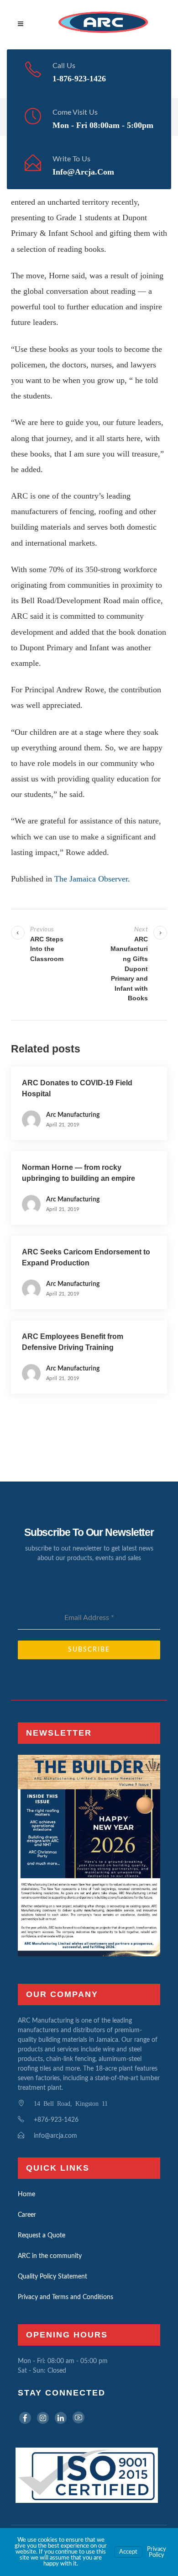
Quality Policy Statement (52, 2277)
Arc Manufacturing (73, 1115)
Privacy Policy (157, 2552)
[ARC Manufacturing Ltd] (103, 25)
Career (27, 2215)
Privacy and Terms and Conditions (65, 2297)
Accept (128, 2552)
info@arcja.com (83, 172)
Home (26, 2194)
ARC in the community (50, 2256)
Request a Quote (42, 2236)
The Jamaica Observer (91, 879)
